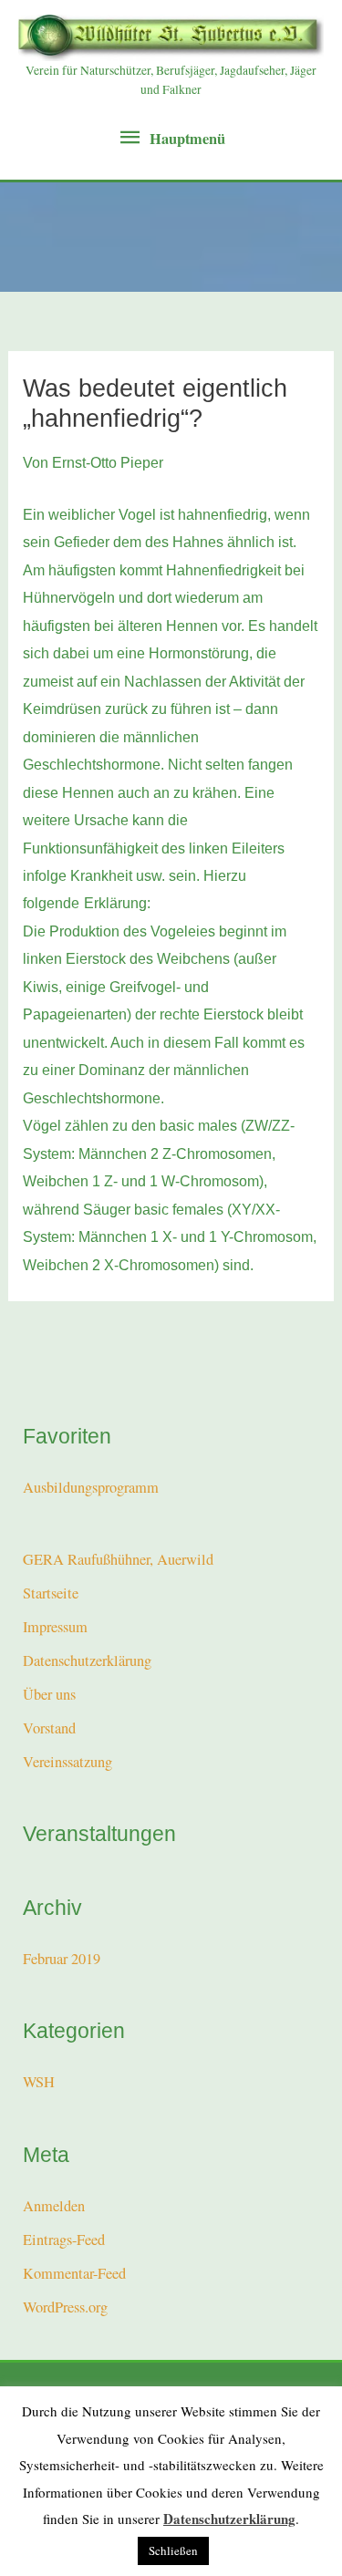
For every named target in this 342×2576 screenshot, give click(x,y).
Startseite (51, 1593)
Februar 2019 (62, 1959)
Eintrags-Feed (64, 2240)
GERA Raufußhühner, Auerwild (118, 1559)
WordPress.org (65, 2307)
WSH (39, 2082)
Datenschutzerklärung (87, 1660)
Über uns (49, 1694)
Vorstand (49, 1728)
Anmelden (54, 2206)
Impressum (55, 1627)
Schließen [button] (173, 2550)
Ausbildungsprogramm (91, 1487)
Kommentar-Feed (74, 2273)
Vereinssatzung (67, 1762)
